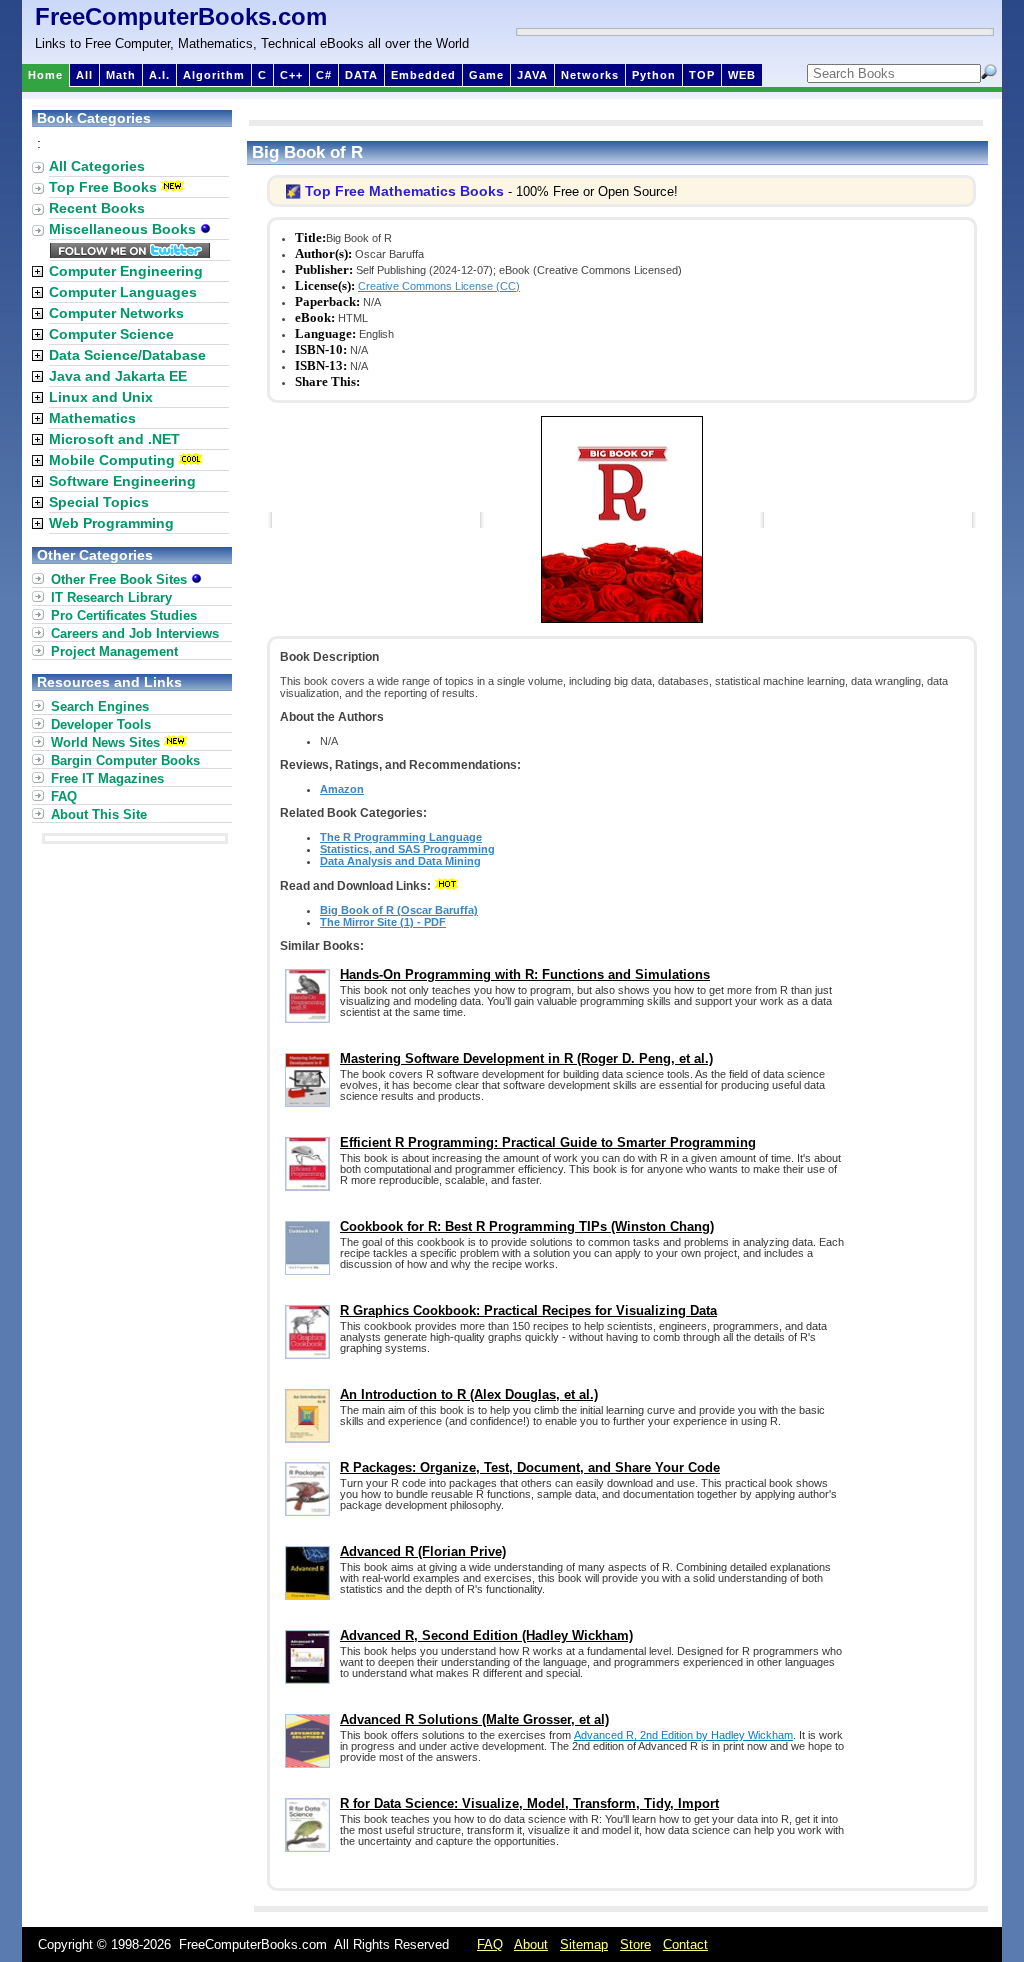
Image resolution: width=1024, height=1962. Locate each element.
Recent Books (97, 208)
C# (324, 75)
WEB (742, 75)
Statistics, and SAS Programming (407, 849)
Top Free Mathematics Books (404, 191)
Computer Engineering (126, 271)
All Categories (97, 166)
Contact (685, 1944)
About (531, 1944)
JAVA (532, 75)
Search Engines (100, 706)
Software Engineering (122, 481)
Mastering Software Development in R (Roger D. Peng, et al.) (526, 1058)
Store (635, 1944)
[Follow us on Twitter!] (130, 253)
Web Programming (111, 523)
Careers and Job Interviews (135, 633)
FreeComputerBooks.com (181, 16)
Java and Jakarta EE (118, 376)
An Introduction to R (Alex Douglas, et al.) (469, 1394)
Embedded (423, 75)
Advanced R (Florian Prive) (423, 1551)
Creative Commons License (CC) (439, 286)
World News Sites (105, 742)
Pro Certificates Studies (124, 615)
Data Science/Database (127, 355)
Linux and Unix (101, 397)
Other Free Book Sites (121, 579)
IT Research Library (111, 597)
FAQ (64, 796)
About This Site (99, 814)
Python (654, 75)
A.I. (159, 75)
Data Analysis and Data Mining (400, 861)
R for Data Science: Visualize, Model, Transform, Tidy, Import (529, 1803)
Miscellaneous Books (124, 229)
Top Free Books (103, 187)
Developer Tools (101, 724)
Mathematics (92, 418)
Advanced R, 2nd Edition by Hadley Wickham (683, 1735)
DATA (361, 75)
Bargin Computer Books (125, 760)
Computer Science (111, 334)
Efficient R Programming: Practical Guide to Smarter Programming (548, 1142)
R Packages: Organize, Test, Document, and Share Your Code (530, 1467)
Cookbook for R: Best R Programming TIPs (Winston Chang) (527, 1226)
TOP (702, 75)
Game (486, 75)
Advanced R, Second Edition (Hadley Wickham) (486, 1635)
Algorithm (214, 75)
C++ (291, 75)
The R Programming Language (401, 837)
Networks (590, 75)
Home (45, 75)
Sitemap (584, 1944)
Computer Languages (123, 292)
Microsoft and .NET (114, 439)
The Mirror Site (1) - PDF (383, 922)
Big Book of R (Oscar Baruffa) (399, 910)
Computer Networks (116, 313)
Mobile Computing (112, 460)
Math (121, 75)
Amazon (342, 789)
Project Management (114, 651)
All (84, 75)
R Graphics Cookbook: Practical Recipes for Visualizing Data (528, 1310)
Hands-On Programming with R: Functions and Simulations (525, 974)
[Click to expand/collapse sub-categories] (37, 271)
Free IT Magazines (107, 778)
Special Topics (99, 502)
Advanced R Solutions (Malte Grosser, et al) (474, 1719)
